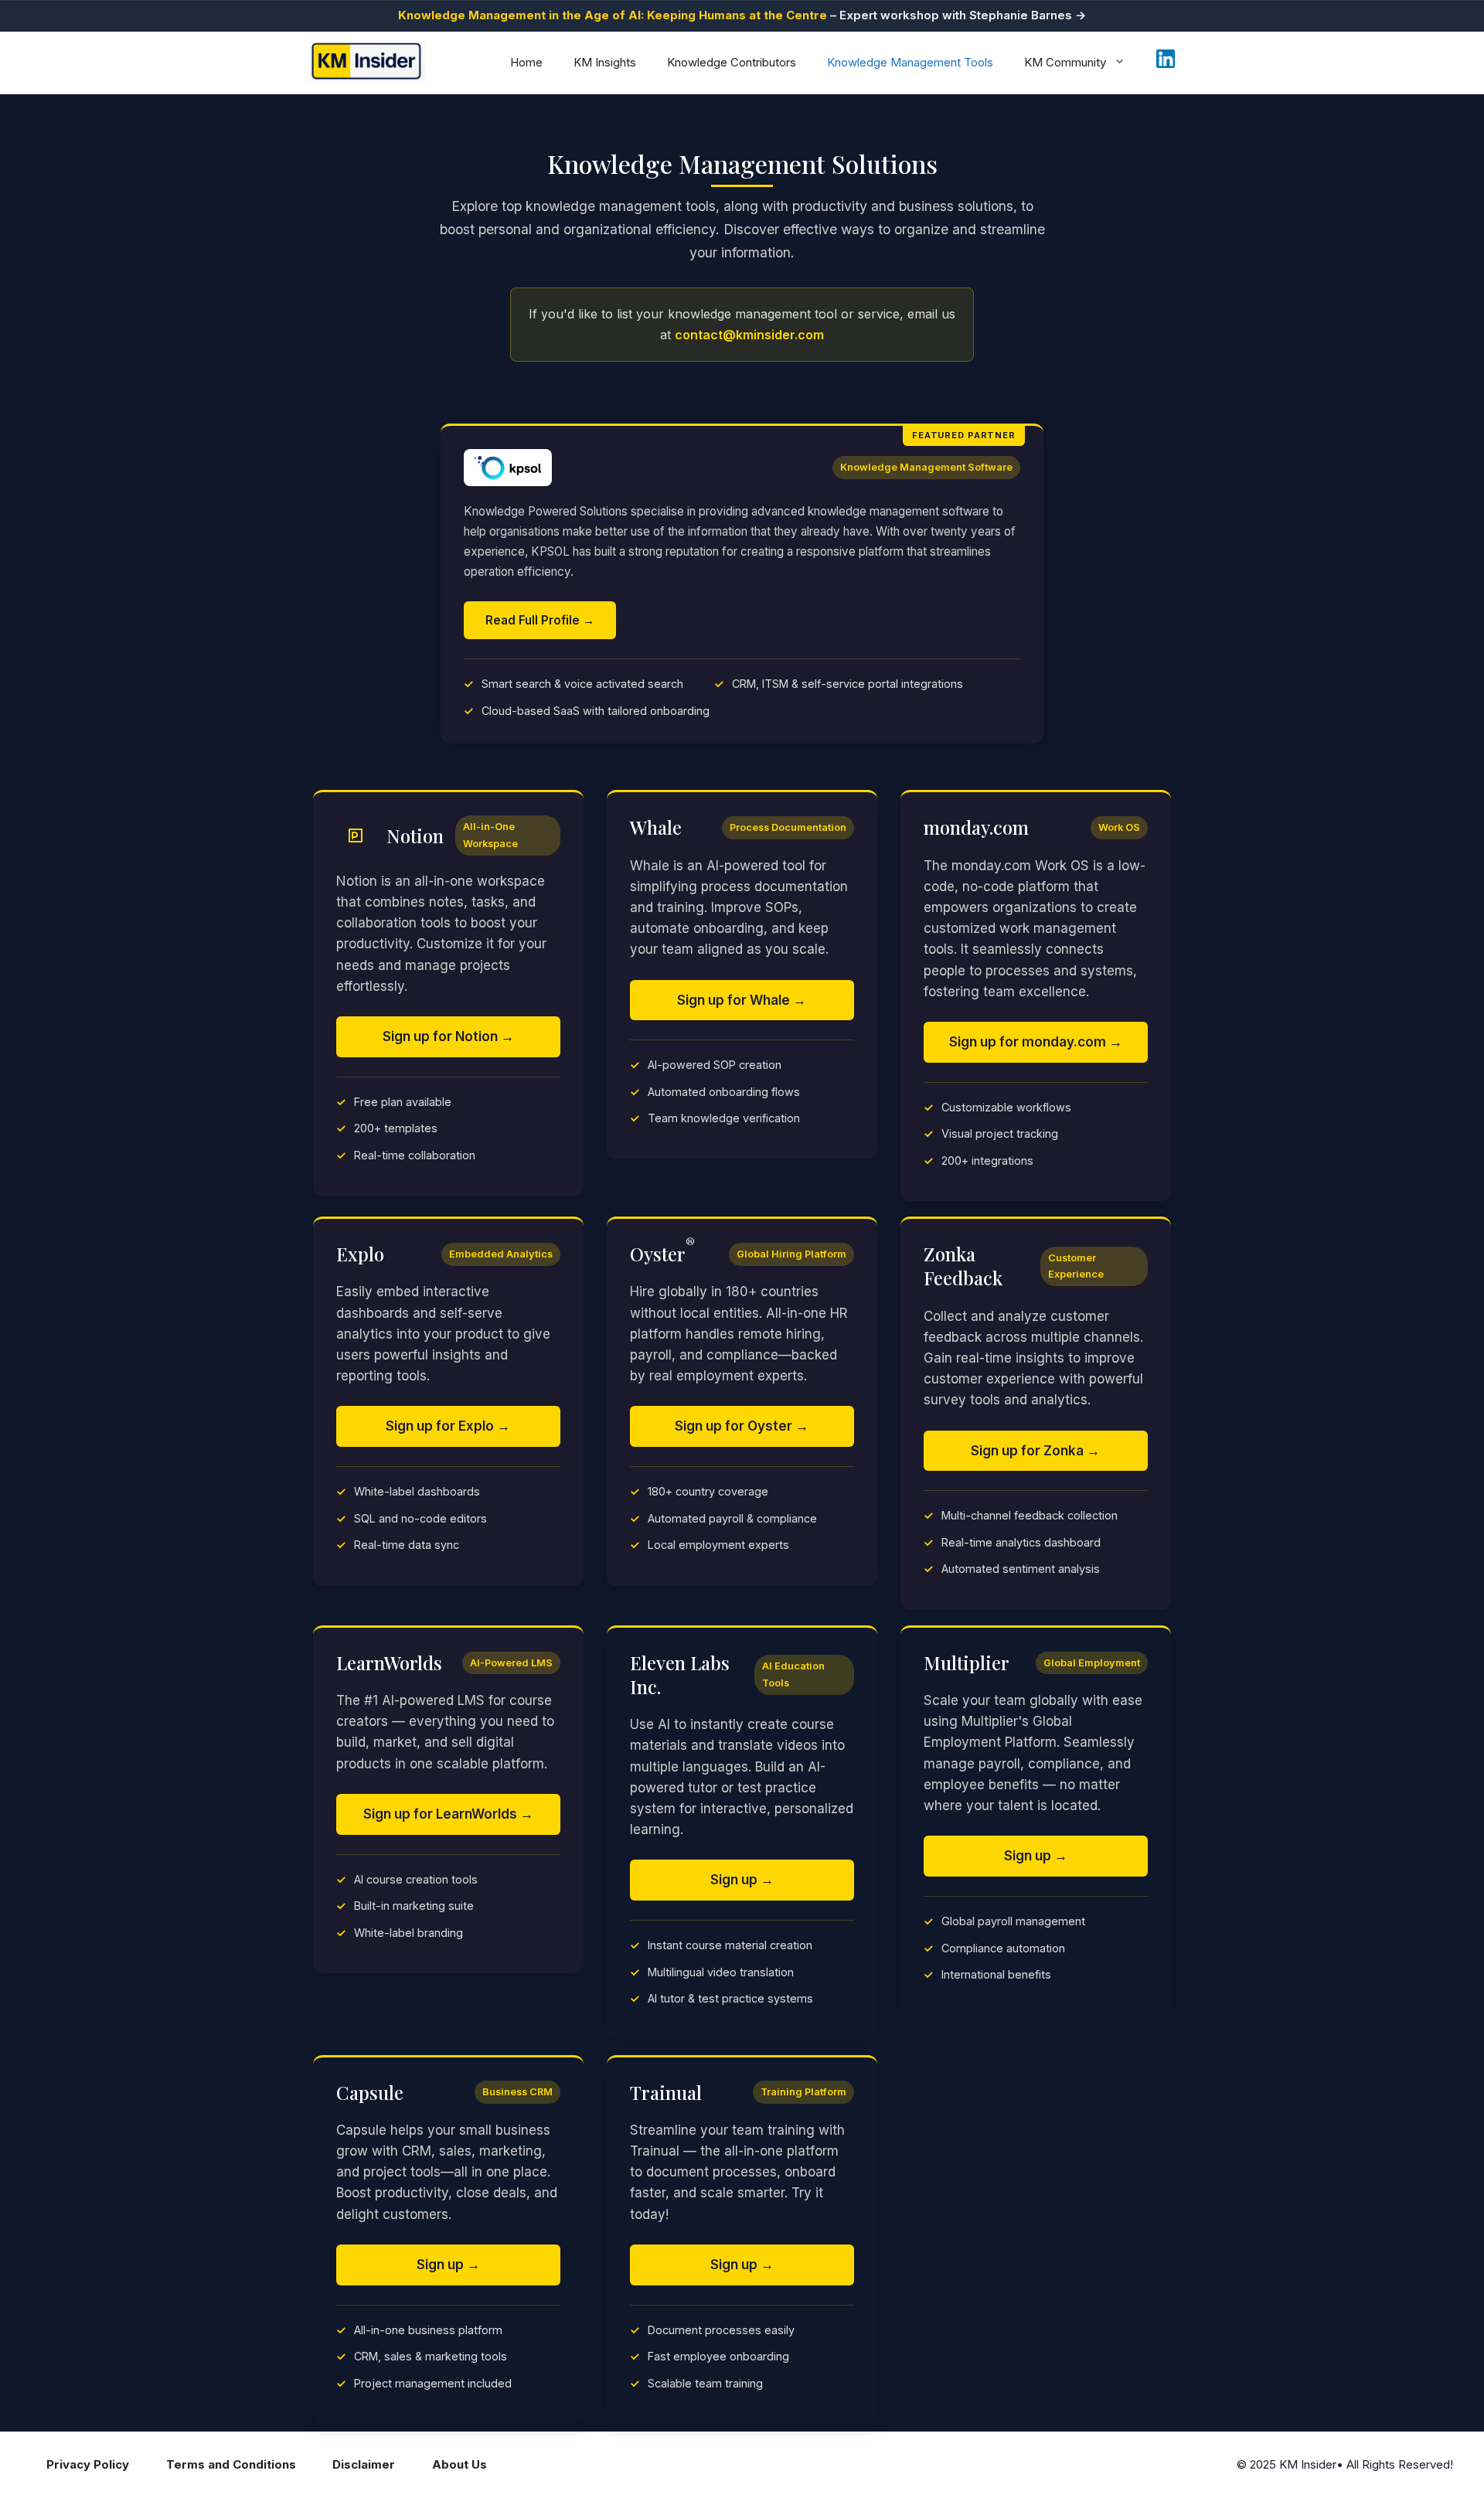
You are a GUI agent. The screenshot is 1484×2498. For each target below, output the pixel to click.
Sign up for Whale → (742, 1000)
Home (526, 62)
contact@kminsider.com (749, 335)
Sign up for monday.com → (1036, 1042)
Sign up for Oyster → (742, 1426)
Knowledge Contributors (732, 62)
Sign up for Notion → (448, 1036)
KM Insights (605, 62)
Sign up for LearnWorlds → (448, 1814)
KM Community (1065, 62)
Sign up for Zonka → (1035, 1451)
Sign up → (742, 1880)
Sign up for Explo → (448, 1426)
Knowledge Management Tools (910, 62)
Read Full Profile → (540, 620)
